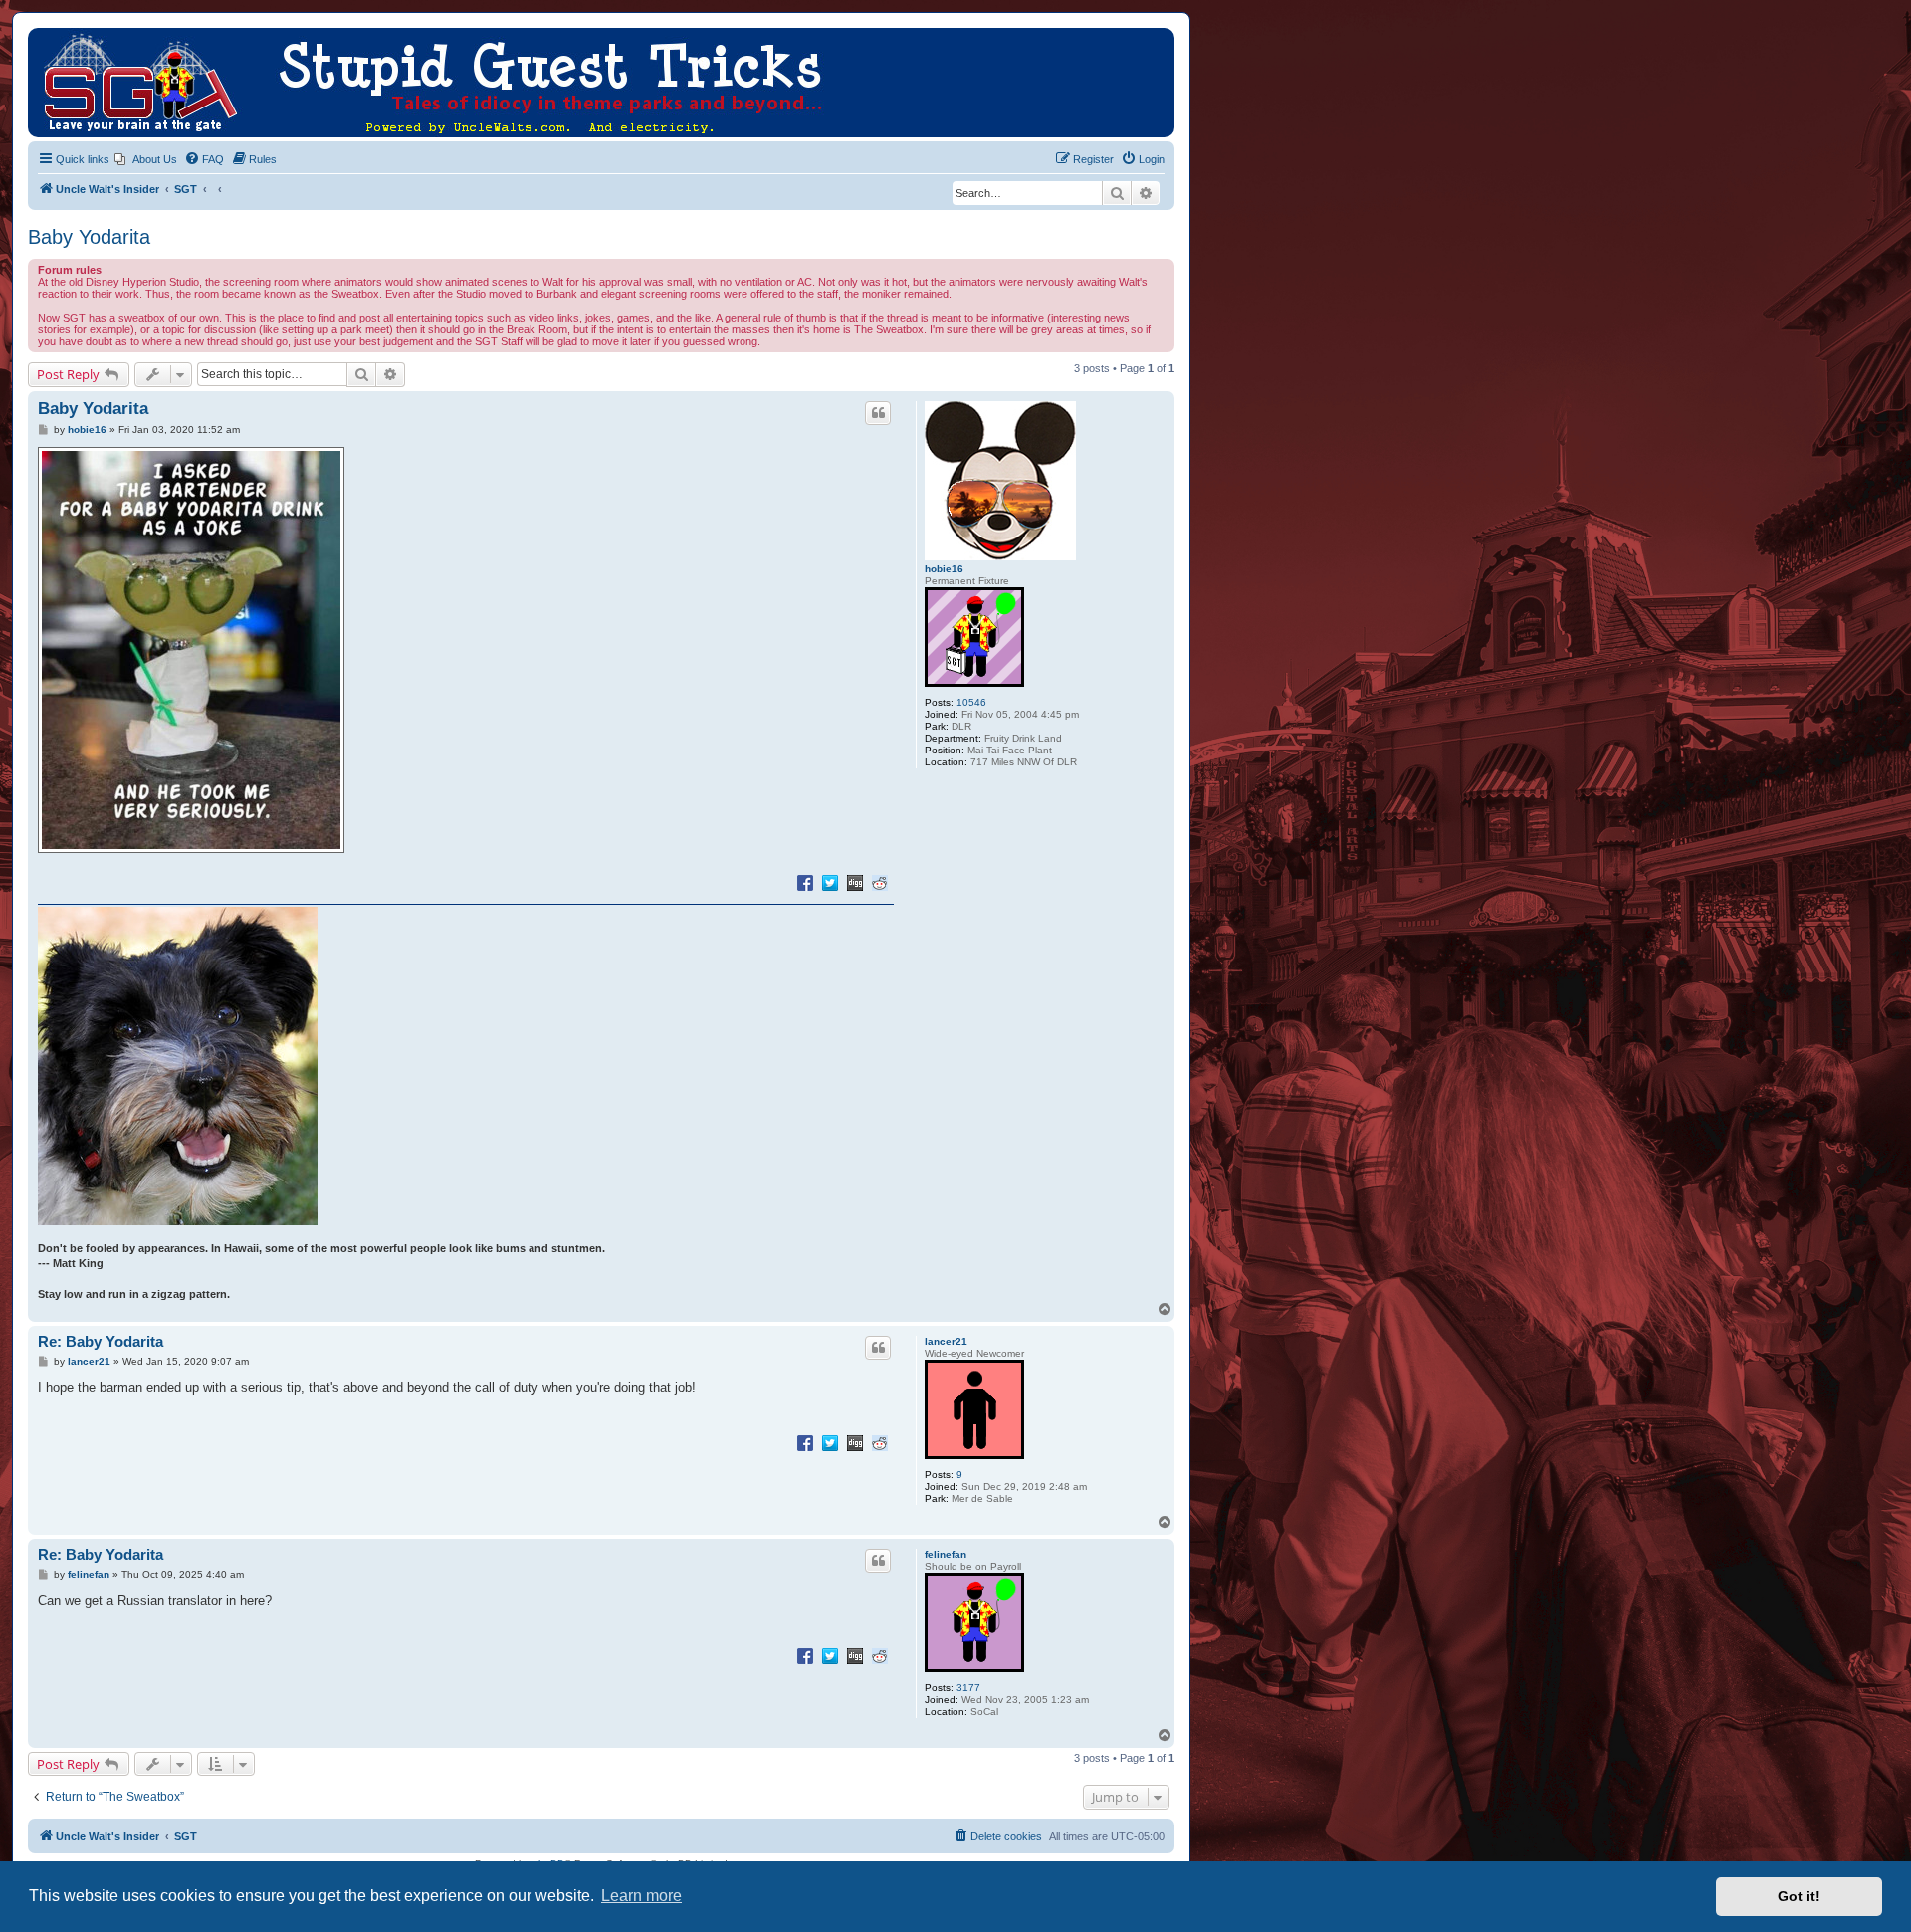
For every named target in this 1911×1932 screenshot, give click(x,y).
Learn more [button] (641, 1896)
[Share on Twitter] (830, 882)
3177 (968, 1688)
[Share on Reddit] (880, 882)
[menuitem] (146, 159)
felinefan (946, 1554)
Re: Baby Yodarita (101, 1341)
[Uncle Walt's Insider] (44, 38)
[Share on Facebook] (805, 882)
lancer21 (946, 1341)
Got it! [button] (1799, 1896)
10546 (971, 702)
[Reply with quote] (878, 413)
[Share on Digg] (855, 882)
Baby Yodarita (89, 237)
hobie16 (944, 569)
